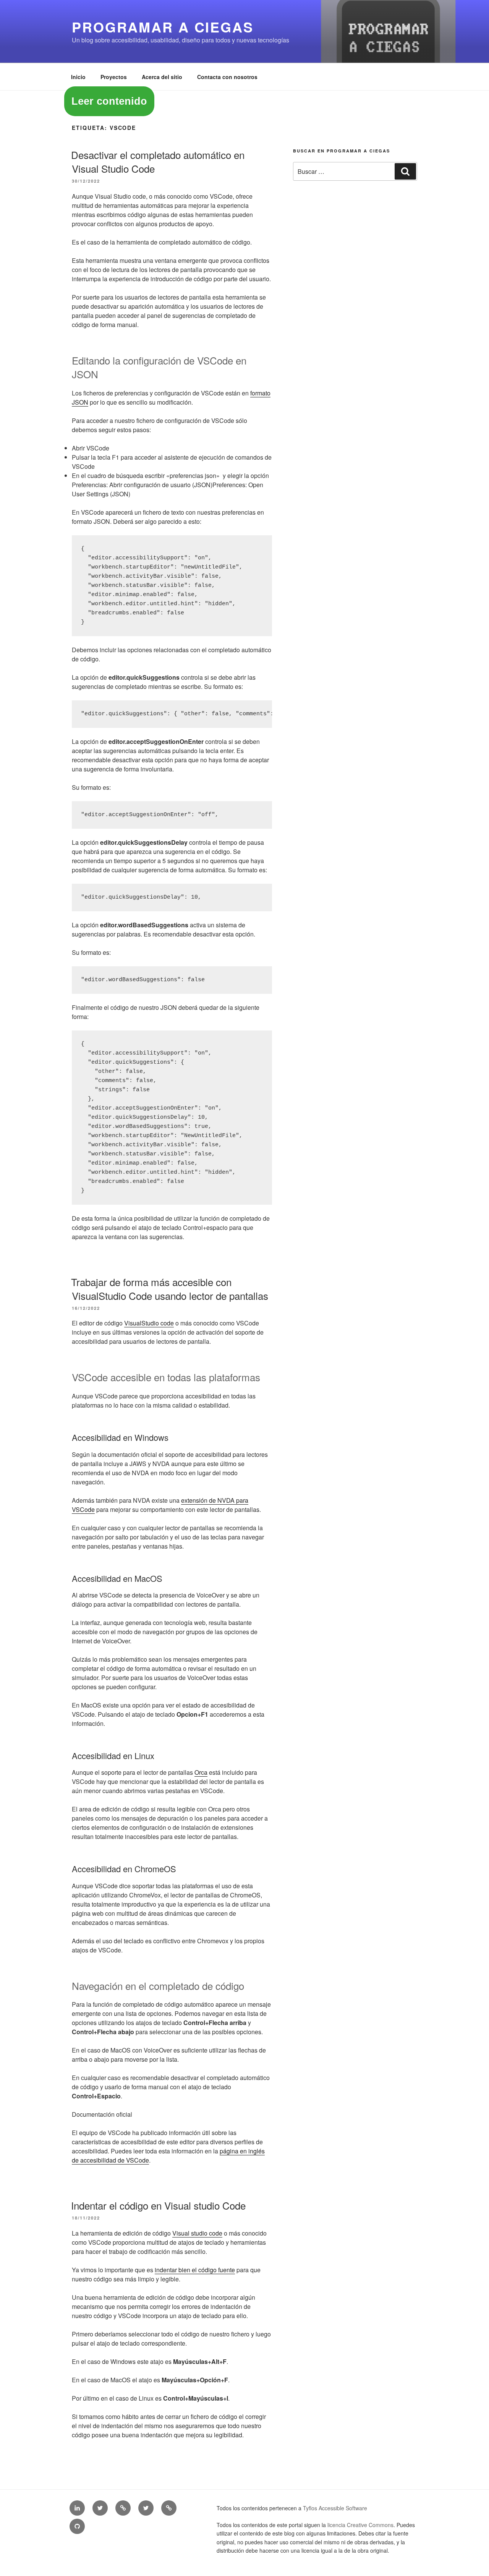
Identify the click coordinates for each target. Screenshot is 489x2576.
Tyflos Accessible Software (335, 2508)
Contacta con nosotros (227, 77)
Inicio (78, 77)
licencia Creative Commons (360, 2525)
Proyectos (114, 77)
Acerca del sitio (162, 77)
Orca (201, 1772)
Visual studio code (197, 2233)
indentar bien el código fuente (195, 2270)
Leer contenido (109, 101)
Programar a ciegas (163, 27)
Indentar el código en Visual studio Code (158, 2205)
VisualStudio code (149, 1323)
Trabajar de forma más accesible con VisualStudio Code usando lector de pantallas (170, 1289)
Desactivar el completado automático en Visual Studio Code (158, 161)
